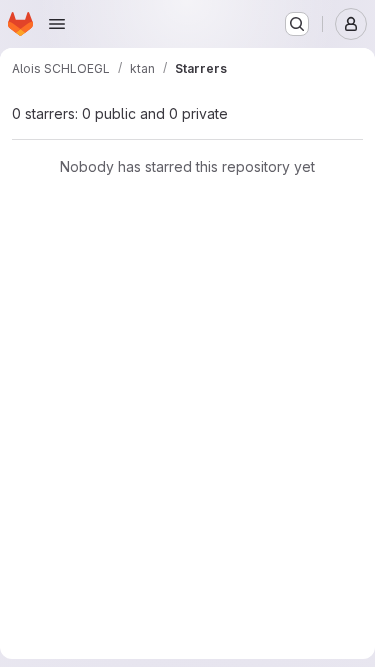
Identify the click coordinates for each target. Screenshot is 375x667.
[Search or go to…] (297, 24)
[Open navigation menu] (57, 24)
